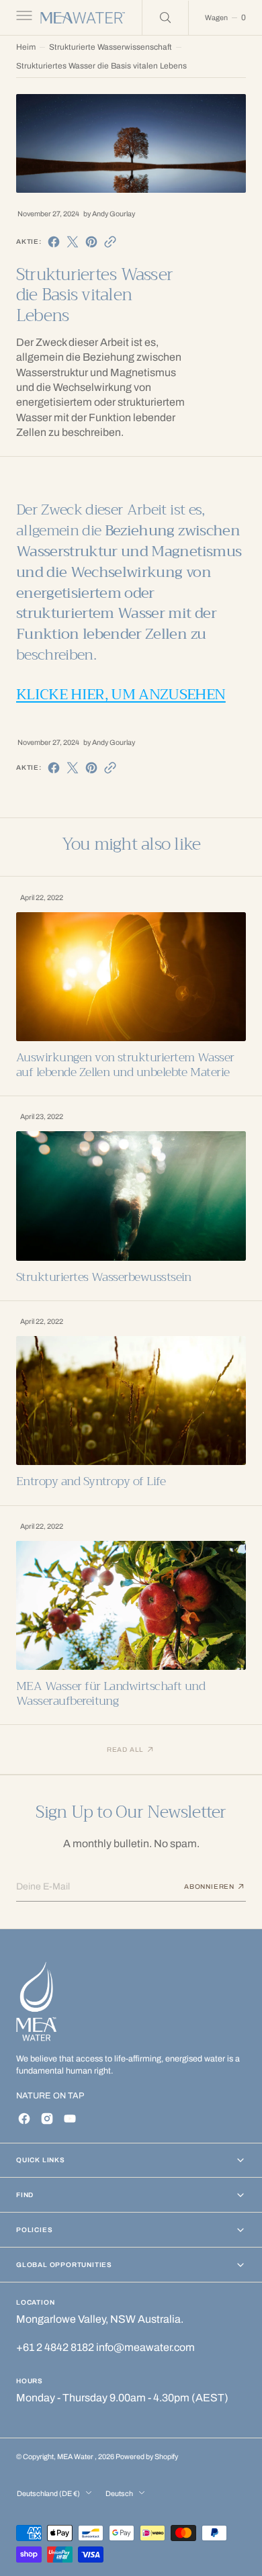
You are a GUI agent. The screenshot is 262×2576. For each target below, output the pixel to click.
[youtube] (70, 2119)
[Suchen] (165, 17)
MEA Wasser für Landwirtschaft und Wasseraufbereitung (111, 1694)
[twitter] (73, 242)
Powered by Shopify (147, 2457)
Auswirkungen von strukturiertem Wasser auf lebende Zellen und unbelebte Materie (125, 1065)
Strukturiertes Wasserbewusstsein (104, 1277)
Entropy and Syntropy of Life (91, 1481)
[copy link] (110, 242)
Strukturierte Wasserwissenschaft (111, 47)
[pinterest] (91, 242)
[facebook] (54, 242)
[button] (23, 17)
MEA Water (76, 2457)
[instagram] (47, 2119)
